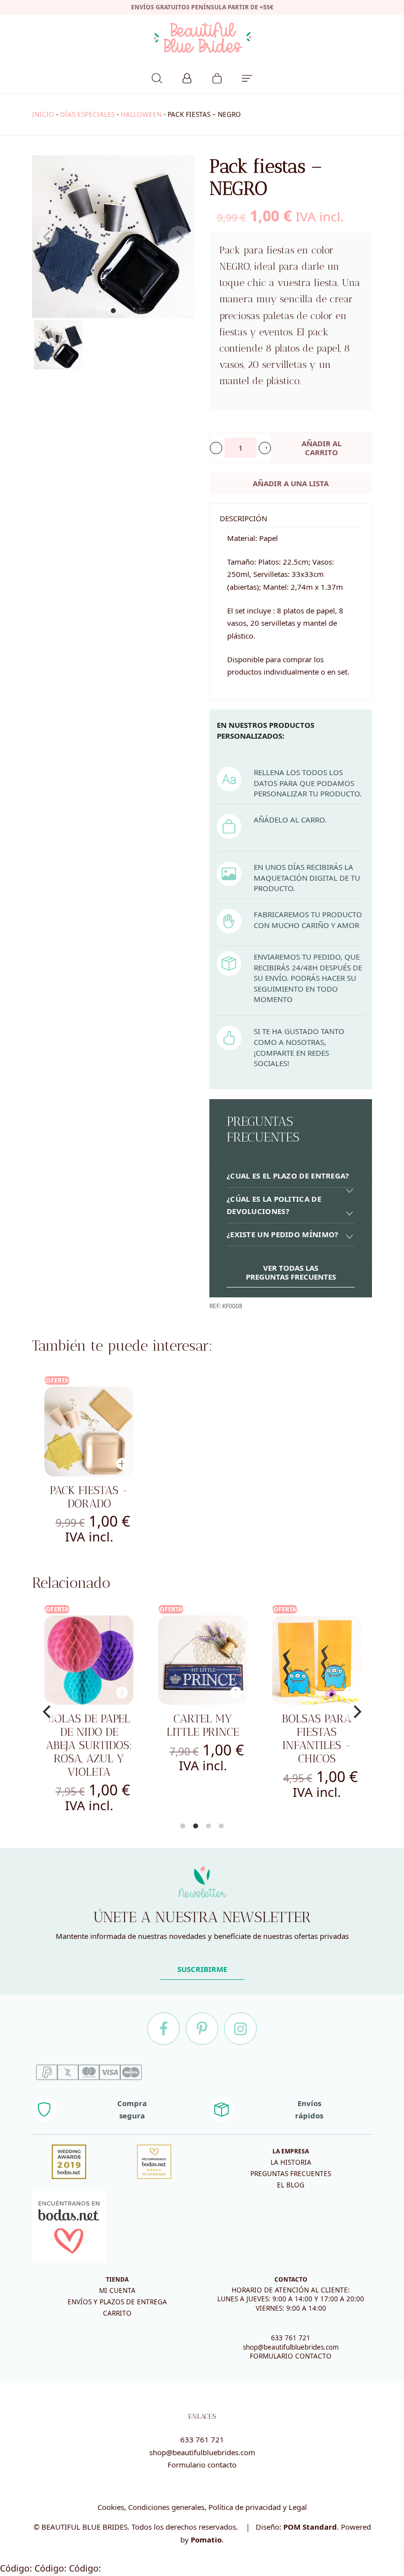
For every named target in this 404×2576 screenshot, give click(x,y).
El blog (291, 2185)
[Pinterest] (202, 2029)
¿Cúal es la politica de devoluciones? (274, 1205)
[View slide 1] (113, 237)
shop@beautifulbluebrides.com (291, 2347)
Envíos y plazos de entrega (117, 2302)
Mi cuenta (117, 2290)
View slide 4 (221, 1826)
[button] (216, 448)
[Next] (356, 1712)
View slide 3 (208, 1826)
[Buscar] (157, 77)
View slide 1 (113, 311)
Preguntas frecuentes (291, 2174)
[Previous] (48, 1712)
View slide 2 (196, 1826)
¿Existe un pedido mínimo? (283, 1234)
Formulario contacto (202, 2465)
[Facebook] (164, 2029)
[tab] (291, 1176)
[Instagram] (240, 2029)
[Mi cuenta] (187, 77)
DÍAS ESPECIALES (87, 114)
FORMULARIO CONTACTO (291, 2356)
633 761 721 (291, 2338)
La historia (291, 2162)
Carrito (117, 2313)
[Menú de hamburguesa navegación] (247, 77)
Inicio (43, 114)
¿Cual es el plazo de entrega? (288, 1176)
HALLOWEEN (141, 114)
